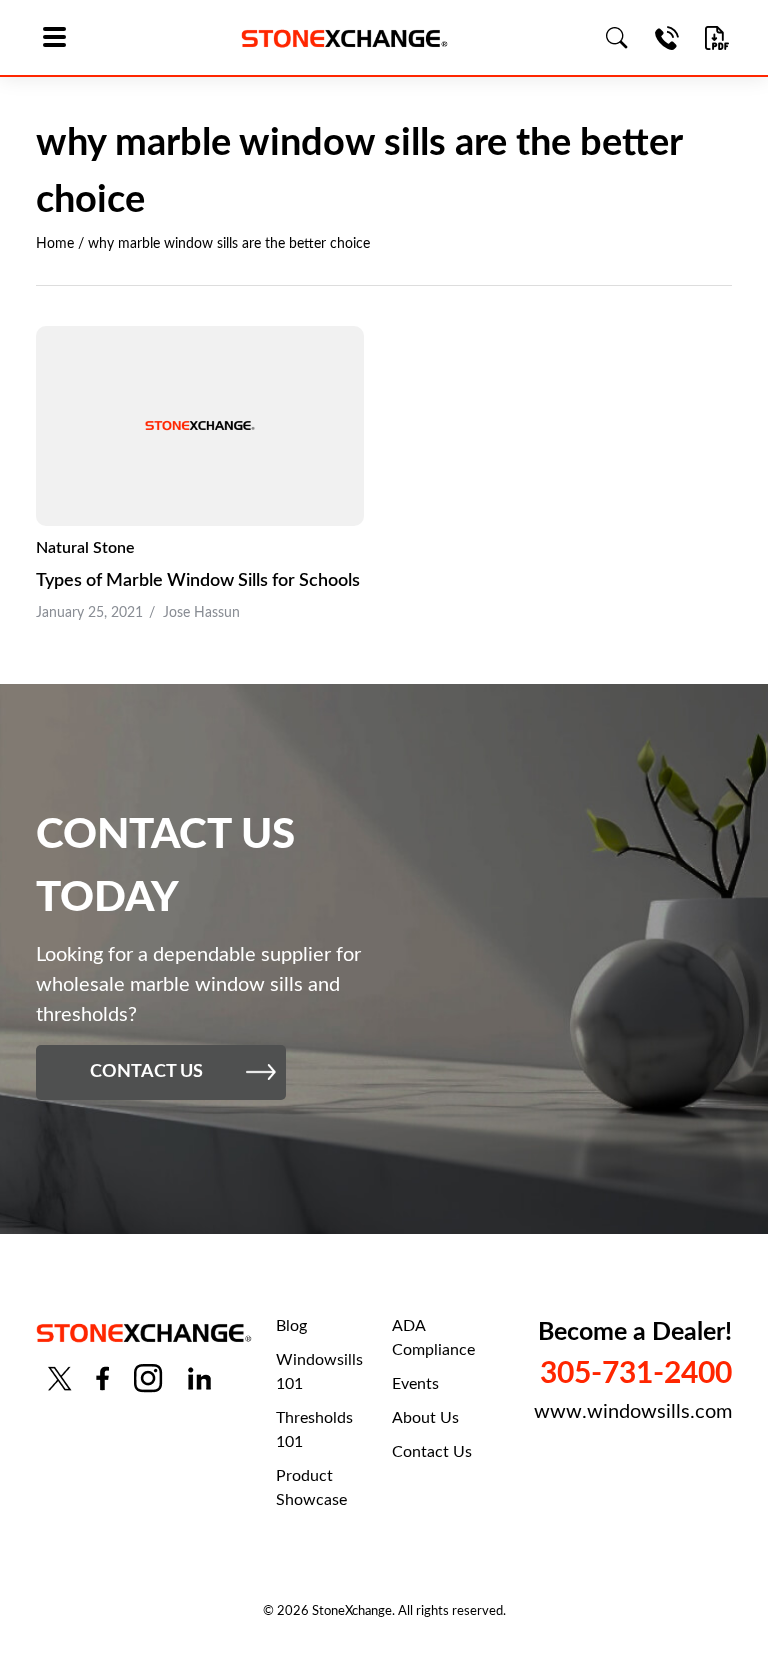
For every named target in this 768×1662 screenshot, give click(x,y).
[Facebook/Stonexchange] (102, 1378)
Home (55, 244)
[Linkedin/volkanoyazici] (199, 1378)
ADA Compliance (433, 1338)
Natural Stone (85, 548)
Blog (291, 1326)
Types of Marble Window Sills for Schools (198, 581)
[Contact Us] (667, 38)
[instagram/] (148, 1378)
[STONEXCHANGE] (344, 38)
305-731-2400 (636, 1374)
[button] (61, 38)
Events (415, 1384)
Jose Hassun (201, 613)
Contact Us (432, 1452)
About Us (425, 1418)
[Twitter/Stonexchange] (60, 1378)
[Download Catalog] (717, 38)
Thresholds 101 (314, 1430)
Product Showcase (311, 1488)
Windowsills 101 (319, 1372)
